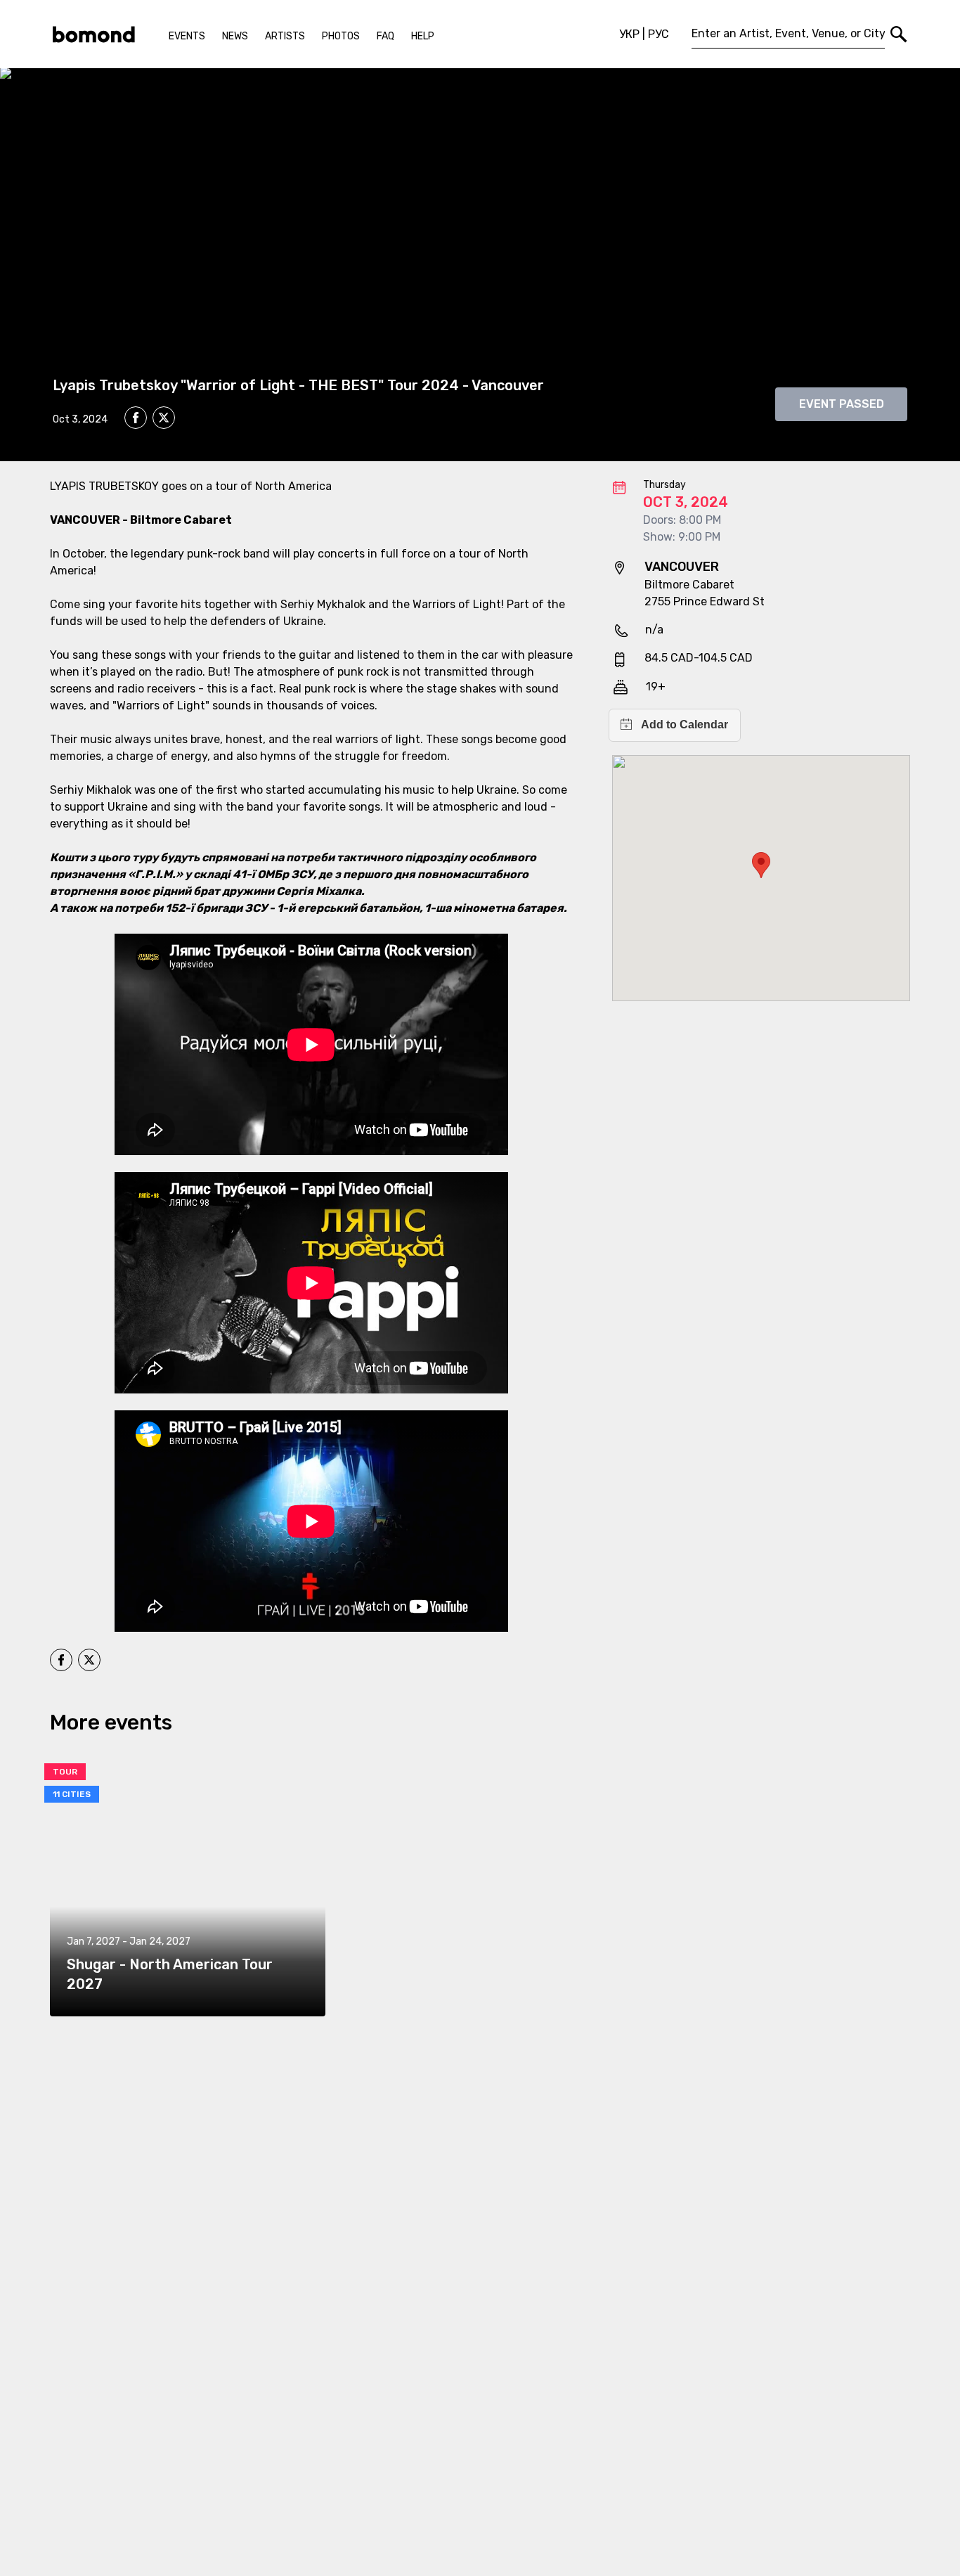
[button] (761, 865)
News (235, 36)
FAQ (385, 36)
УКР (629, 34)
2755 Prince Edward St (705, 601)
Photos (341, 36)
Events (187, 36)
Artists (285, 36)
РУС (659, 34)
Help (423, 36)
